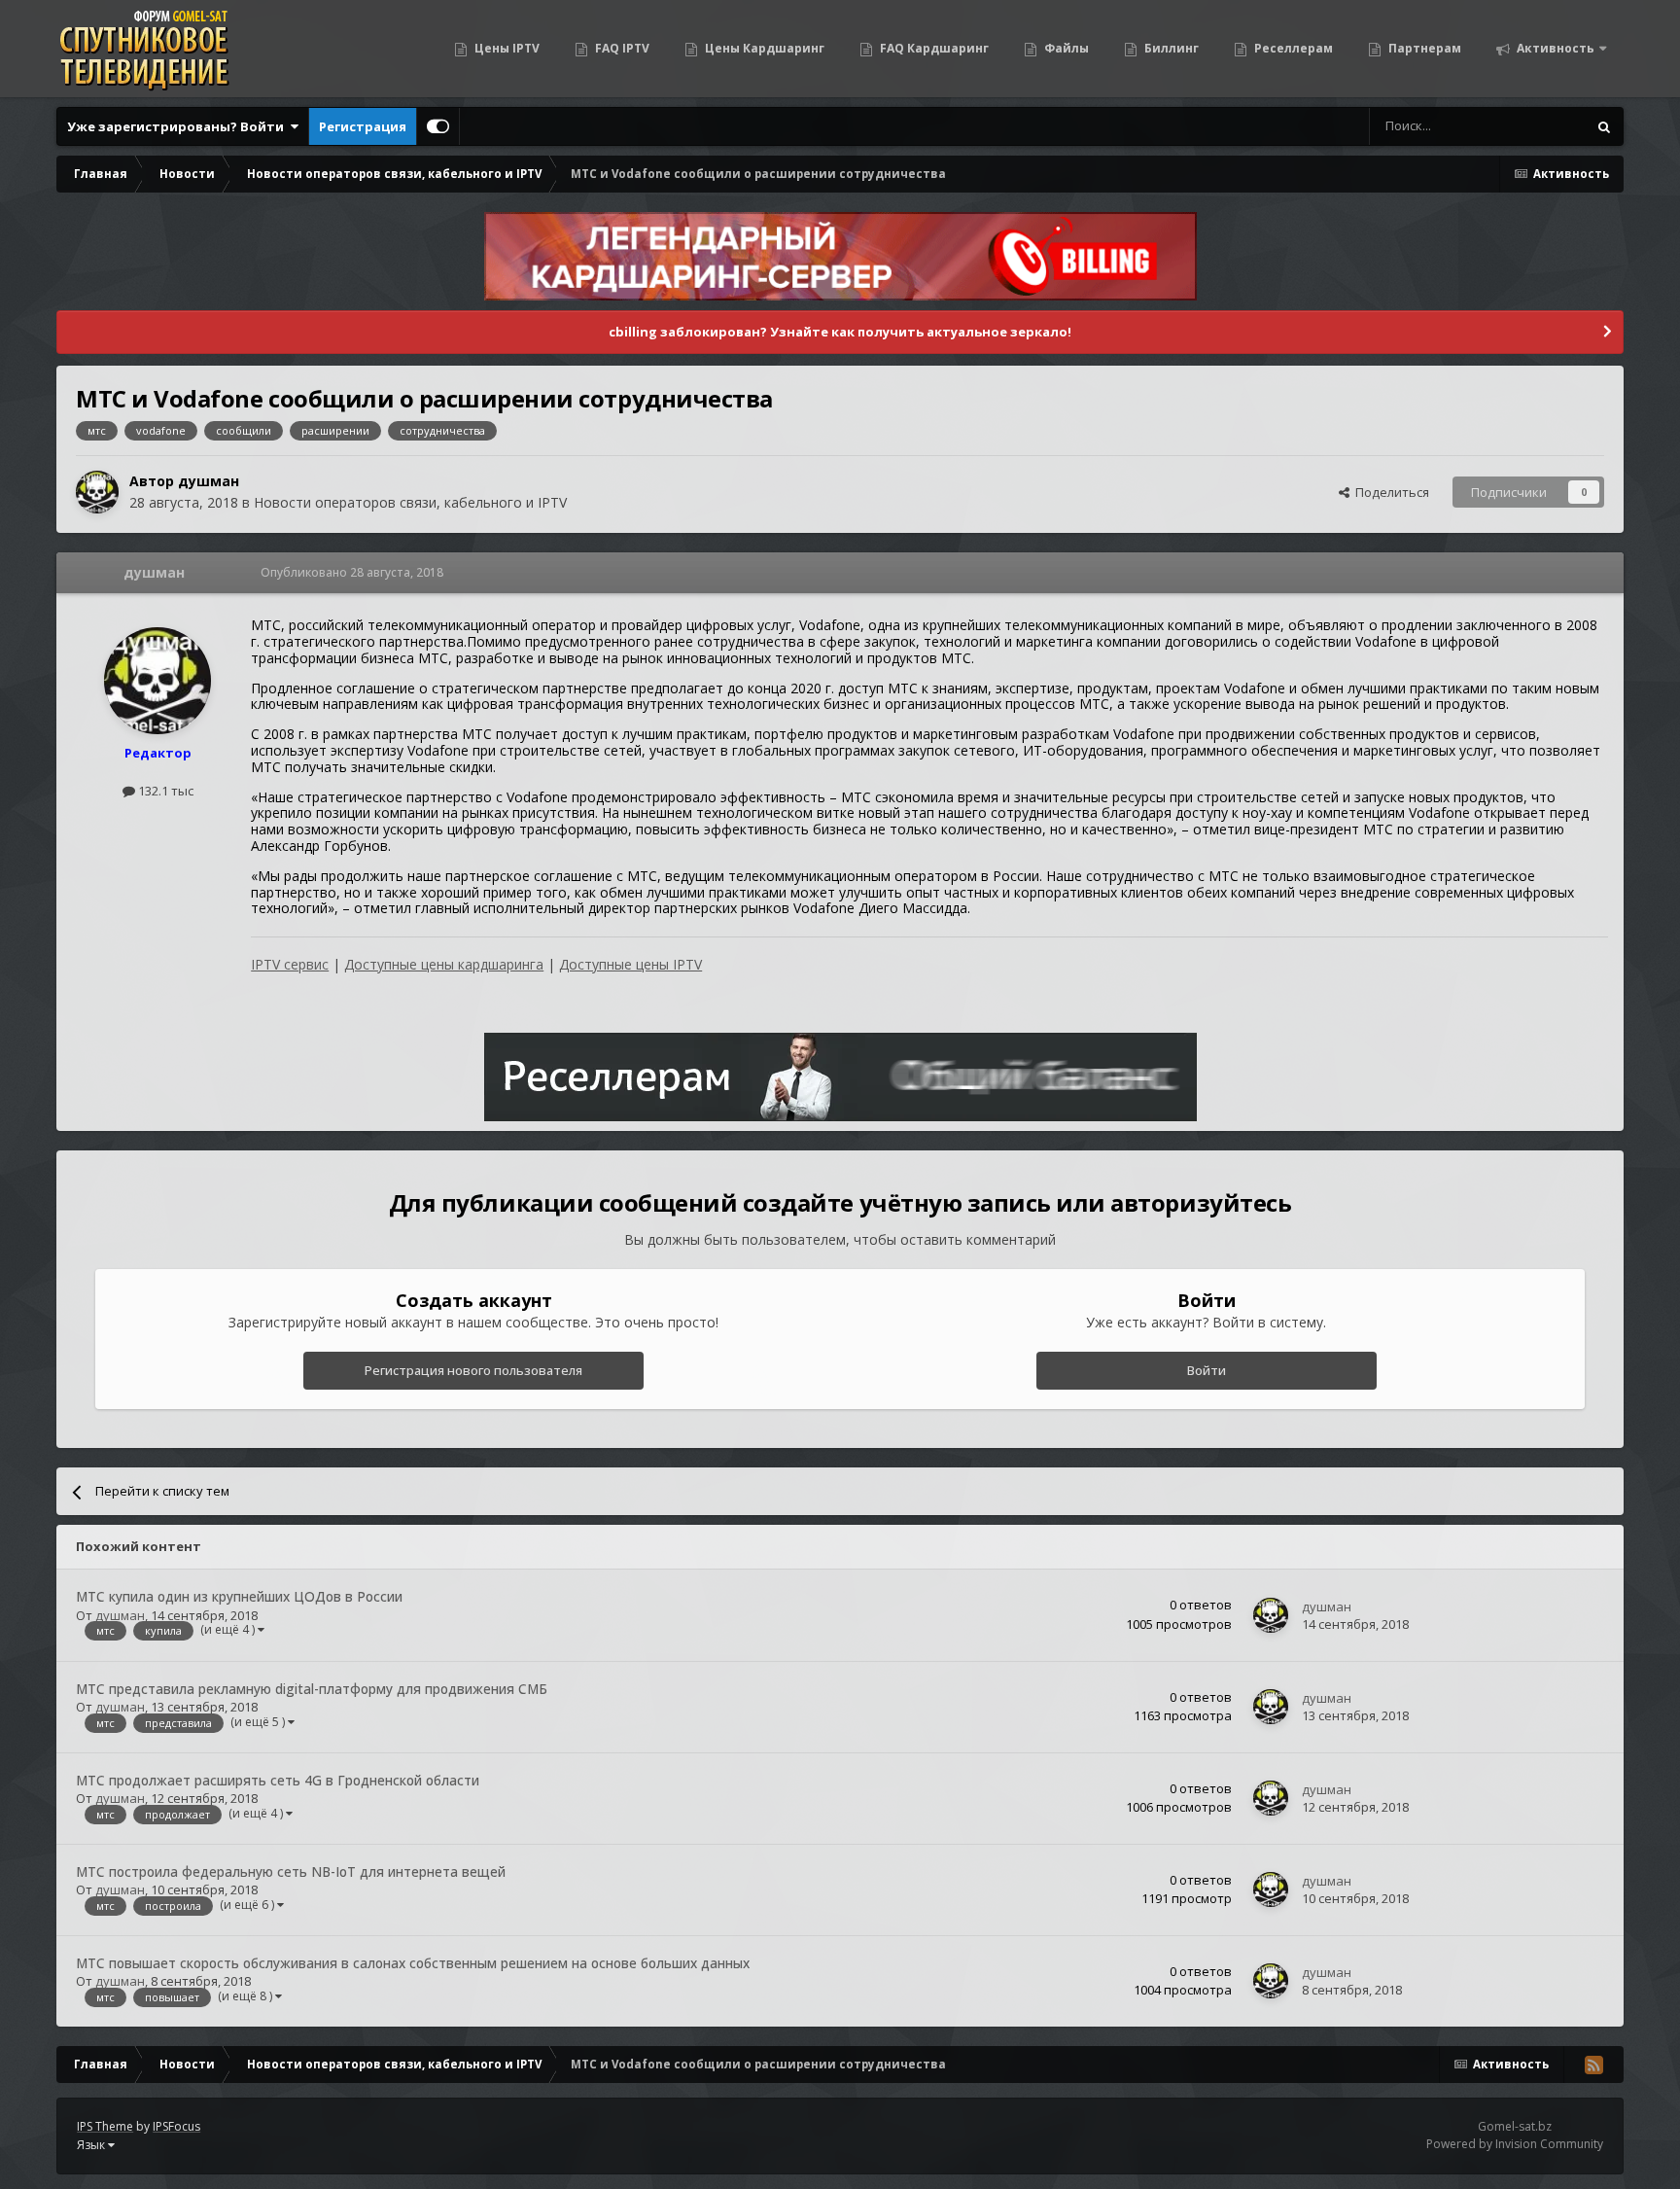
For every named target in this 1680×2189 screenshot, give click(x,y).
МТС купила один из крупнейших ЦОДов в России (239, 1596)
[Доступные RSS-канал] (1593, 2065)
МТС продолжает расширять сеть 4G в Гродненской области (278, 1780)
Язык (92, 2145)
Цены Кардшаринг (763, 48)
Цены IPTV (506, 48)
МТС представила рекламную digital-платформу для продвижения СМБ (312, 1689)
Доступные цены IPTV (630, 964)
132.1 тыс (164, 791)
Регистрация (363, 126)
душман (209, 481)
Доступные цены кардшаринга (444, 964)
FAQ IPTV (621, 48)
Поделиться (1389, 492)
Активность (1554, 48)
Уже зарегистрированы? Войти (178, 126)
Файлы (1065, 48)
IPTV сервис (290, 964)
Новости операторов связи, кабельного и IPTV (410, 502)
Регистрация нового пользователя (473, 1370)
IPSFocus (176, 2126)
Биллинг (1170, 48)
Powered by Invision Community (1515, 2144)
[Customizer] (438, 126)
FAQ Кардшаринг (933, 48)
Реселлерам (1292, 48)
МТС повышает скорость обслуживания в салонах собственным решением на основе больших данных (413, 1963)
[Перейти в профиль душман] (97, 492)
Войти (1207, 1370)
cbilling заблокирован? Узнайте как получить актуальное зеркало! (840, 332)
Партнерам (1423, 48)
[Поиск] (1604, 126)
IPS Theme (105, 2126)
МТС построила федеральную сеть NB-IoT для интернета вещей (291, 1871)
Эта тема (1535, 126)
